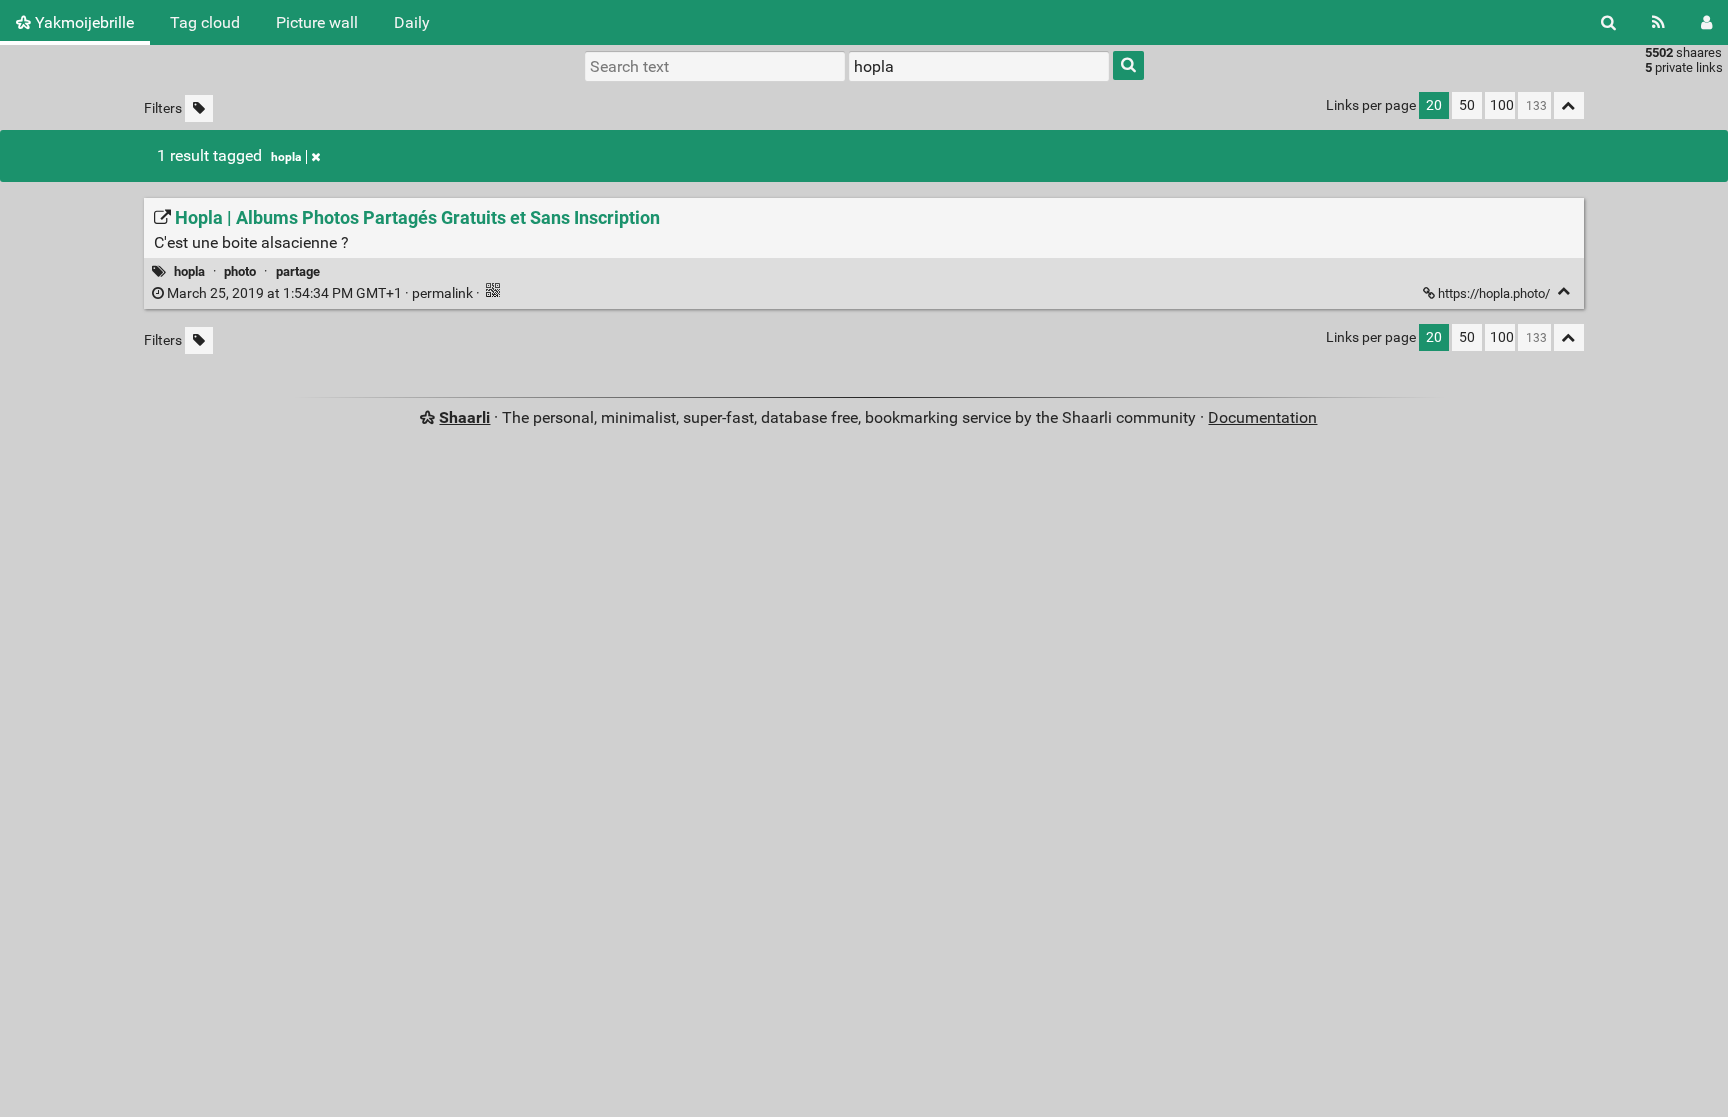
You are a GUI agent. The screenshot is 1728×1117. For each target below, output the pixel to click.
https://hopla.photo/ (1494, 293)
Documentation (1262, 417)
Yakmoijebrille (82, 22)
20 (1434, 105)
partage (298, 271)
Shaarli (464, 417)
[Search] (1608, 22)
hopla (286, 157)
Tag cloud (205, 22)
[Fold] (1564, 291)
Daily (412, 22)
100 (1502, 105)
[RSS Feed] (1658, 22)
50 (1467, 105)
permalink (320, 293)
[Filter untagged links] (199, 108)
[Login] (1706, 22)
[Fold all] (1569, 105)
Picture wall (317, 22)
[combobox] (979, 66)
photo (240, 271)
